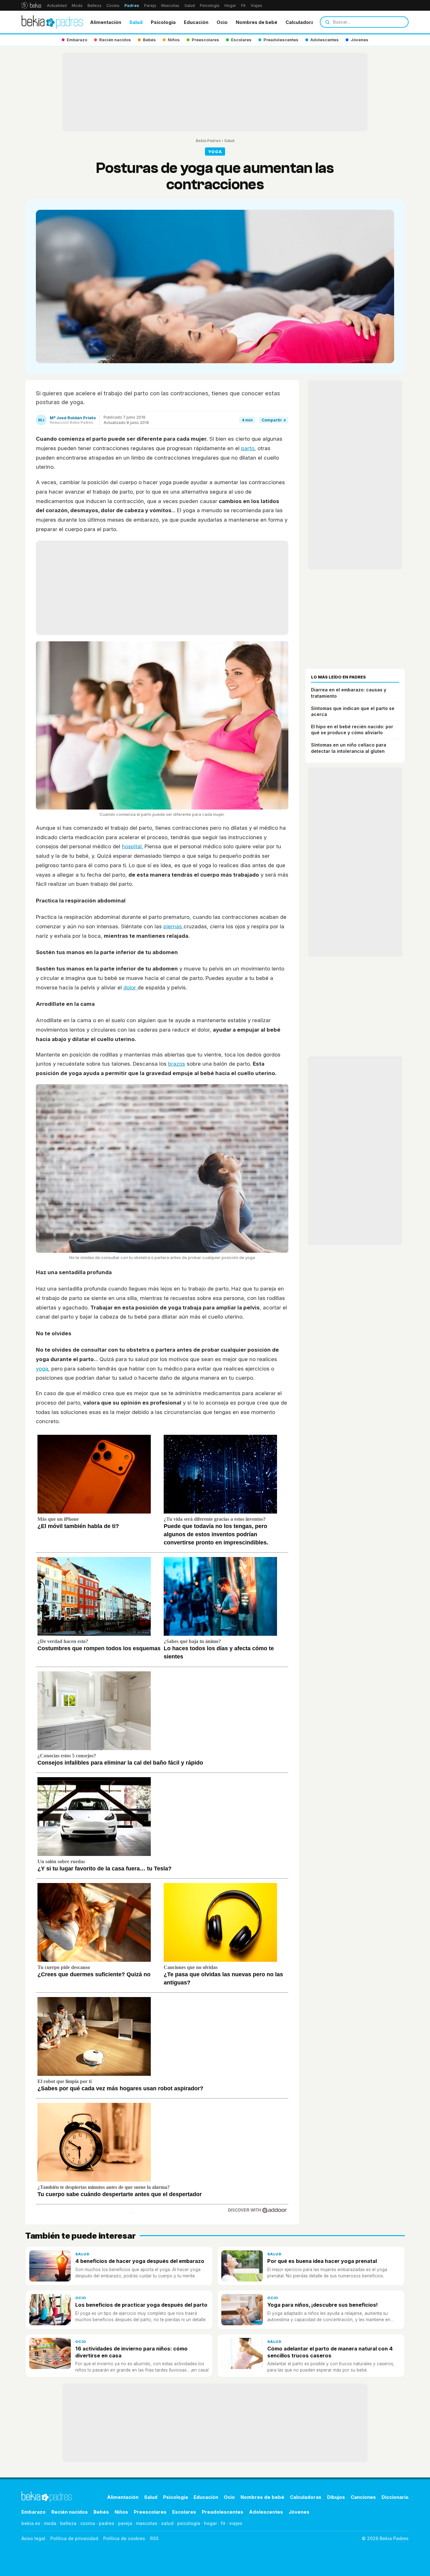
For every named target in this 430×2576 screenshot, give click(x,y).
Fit (243, 6)
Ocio (222, 22)
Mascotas (170, 6)
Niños (121, 2512)
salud (167, 2523)
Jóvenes (299, 2512)
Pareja (150, 6)
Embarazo (34, 2512)
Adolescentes (266, 2512)
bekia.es (31, 2523)
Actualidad (57, 6)
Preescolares (150, 2512)
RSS (154, 2538)
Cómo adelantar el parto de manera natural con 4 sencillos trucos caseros (330, 2352)
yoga (42, 1369)
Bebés (101, 2512)
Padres (132, 6)
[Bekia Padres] (52, 22)
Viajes (256, 6)
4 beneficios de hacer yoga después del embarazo (140, 2261)
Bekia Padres (208, 141)
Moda (77, 6)
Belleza (94, 6)
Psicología (210, 6)
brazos (177, 1064)
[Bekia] (31, 5)
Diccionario (395, 2497)
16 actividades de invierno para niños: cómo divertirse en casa (131, 2352)
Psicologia (163, 22)
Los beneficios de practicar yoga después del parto (141, 2305)
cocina (88, 2523)
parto (248, 448)
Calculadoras (301, 22)
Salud (190, 6)
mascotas (147, 2523)
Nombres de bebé (257, 22)
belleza (68, 2523)
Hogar (230, 6)
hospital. (132, 846)
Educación (196, 22)
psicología (189, 2523)
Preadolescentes (223, 2512)
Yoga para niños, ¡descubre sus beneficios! (322, 2305)
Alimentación (106, 22)
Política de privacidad (74, 2538)
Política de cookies (124, 2538)
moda (50, 2523)
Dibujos (336, 2497)
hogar (210, 2523)
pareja (125, 2523)
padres (107, 2523)
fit (223, 2523)
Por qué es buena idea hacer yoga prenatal (322, 2261)
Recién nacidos (70, 2512)
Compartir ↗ (274, 420)
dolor (130, 987)
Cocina (113, 6)
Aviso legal (33, 2538)
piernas (173, 926)
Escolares (184, 2512)
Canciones (363, 2497)
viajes (236, 2523)
